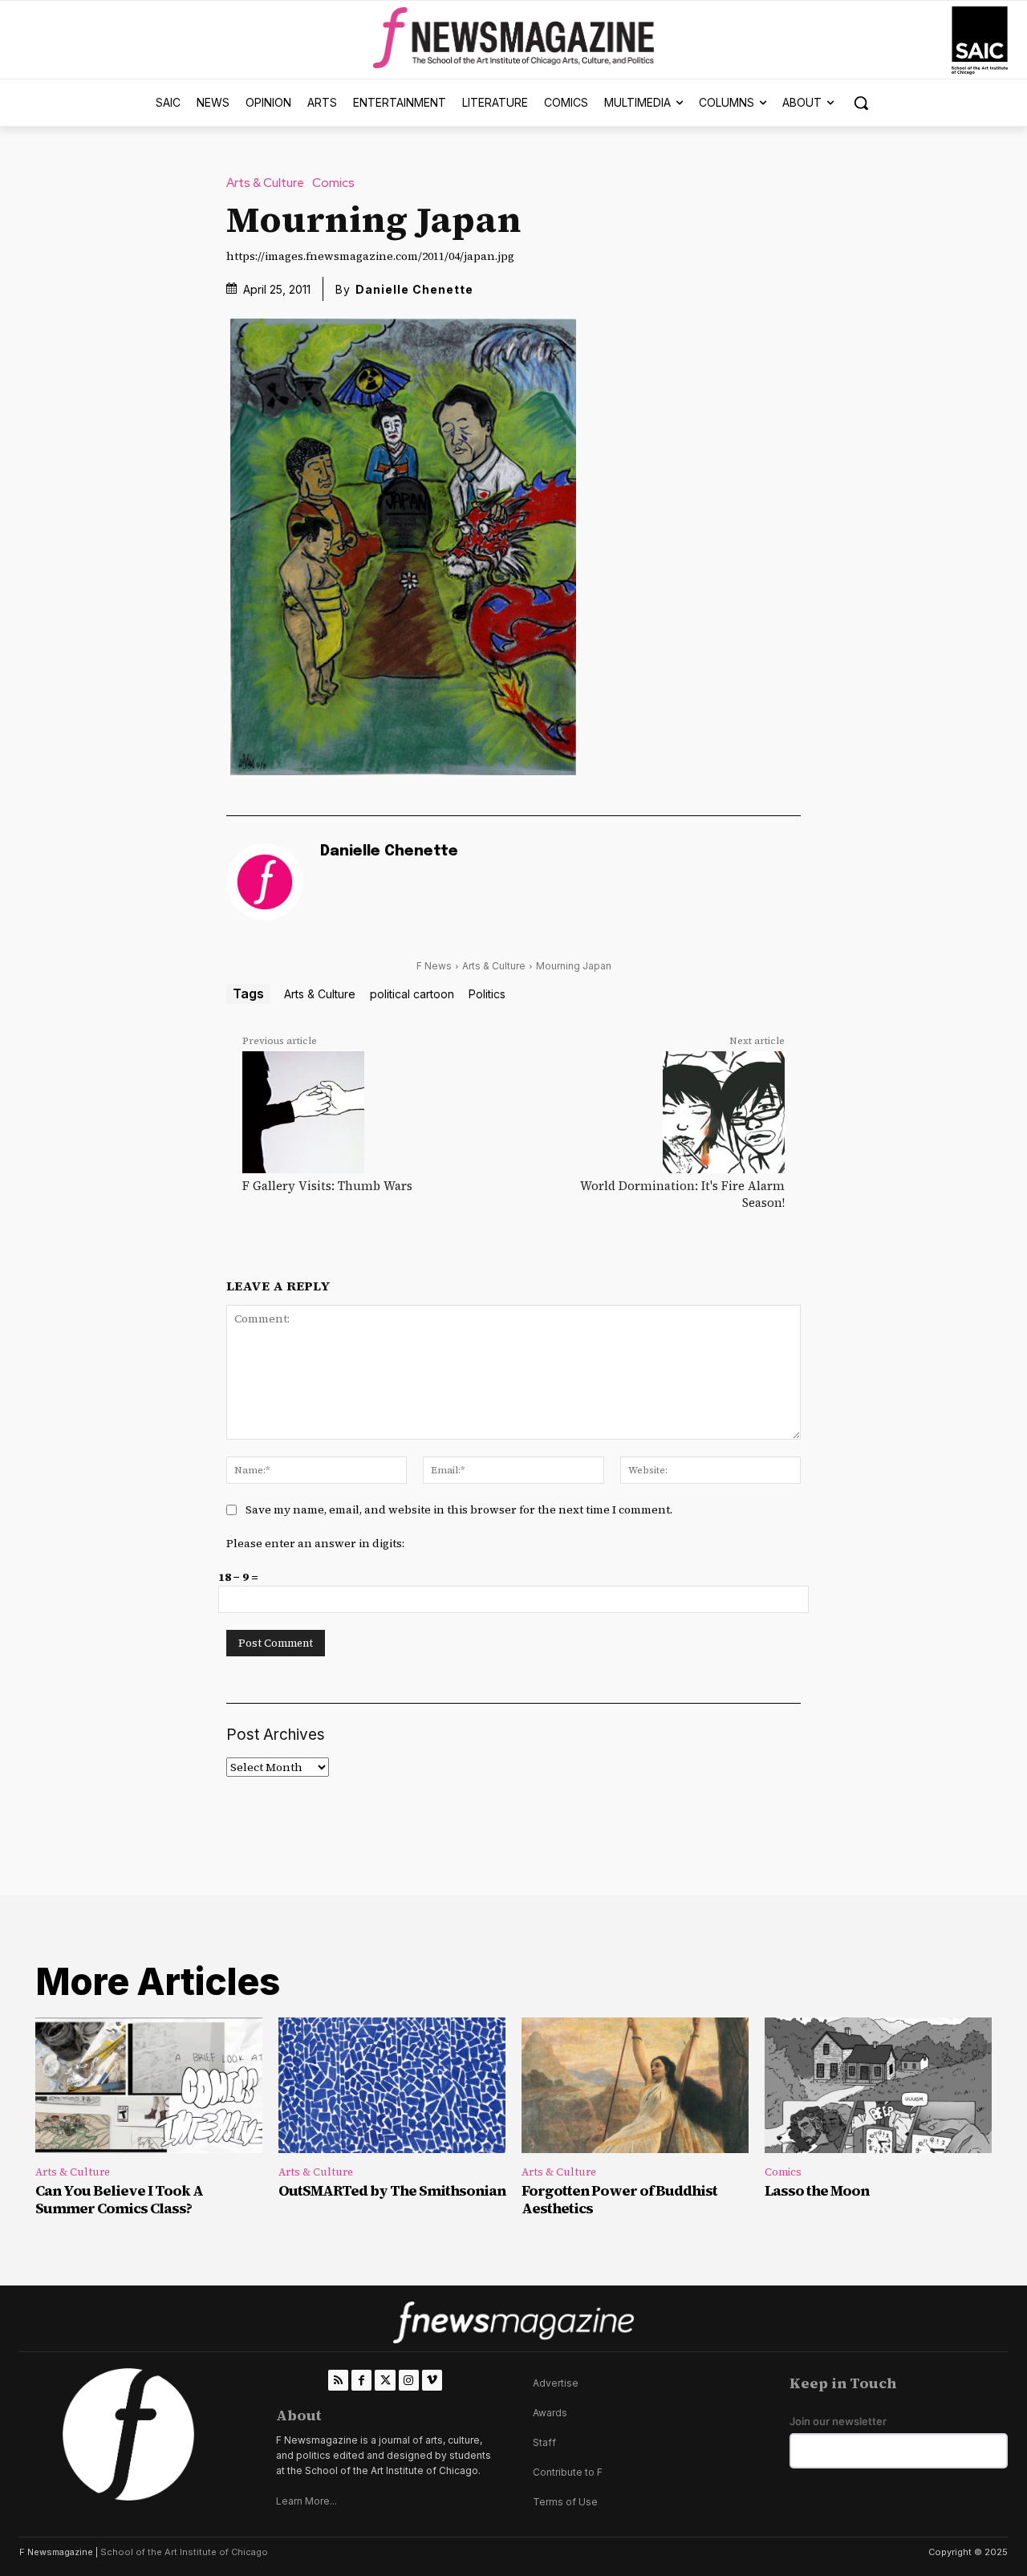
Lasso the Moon (817, 2190)
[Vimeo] (432, 2380)
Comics (333, 183)
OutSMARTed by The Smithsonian (392, 2190)
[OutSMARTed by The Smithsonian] (392, 2086)
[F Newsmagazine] (980, 41)
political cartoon (412, 994)
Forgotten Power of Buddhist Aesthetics (619, 2199)
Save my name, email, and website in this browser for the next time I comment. (459, 1509)
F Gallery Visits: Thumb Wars (327, 1186)
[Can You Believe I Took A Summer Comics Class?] (149, 2086)
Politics (487, 994)
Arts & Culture (265, 183)
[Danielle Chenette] (265, 882)
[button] (861, 103)
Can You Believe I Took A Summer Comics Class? (119, 2199)
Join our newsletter (838, 2422)
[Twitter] (385, 2380)
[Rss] (338, 2380)
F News (434, 966)
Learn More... (306, 2501)
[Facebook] (361, 2380)
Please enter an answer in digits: (315, 1543)
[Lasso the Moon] (878, 2086)
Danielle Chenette (414, 289)
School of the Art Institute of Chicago (184, 2552)
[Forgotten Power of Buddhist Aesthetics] (635, 2086)
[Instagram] (409, 2380)
